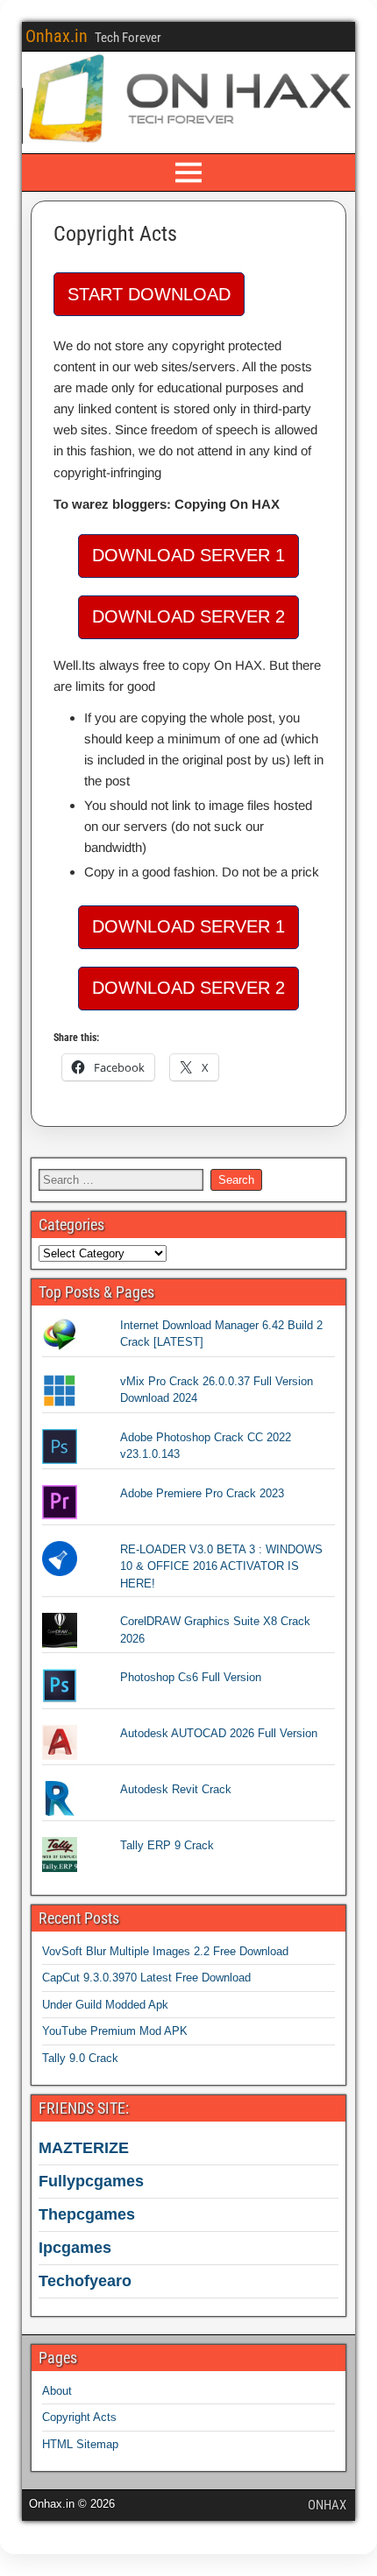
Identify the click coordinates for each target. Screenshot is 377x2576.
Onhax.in (57, 36)
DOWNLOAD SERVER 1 (188, 555)
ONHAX (327, 2505)
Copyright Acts (115, 234)
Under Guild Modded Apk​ (105, 2005)
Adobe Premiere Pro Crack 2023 (202, 1493)
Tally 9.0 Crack (80, 2058)
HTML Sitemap (80, 2444)
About (57, 2391)
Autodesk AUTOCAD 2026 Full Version (219, 1733)
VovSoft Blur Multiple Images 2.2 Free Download (165, 1951)
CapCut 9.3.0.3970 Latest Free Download (146, 1978)
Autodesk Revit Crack (176, 1789)
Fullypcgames (91, 2181)
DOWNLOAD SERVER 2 (188, 616)
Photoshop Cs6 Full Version (191, 1677)
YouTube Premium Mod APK (115, 2031)
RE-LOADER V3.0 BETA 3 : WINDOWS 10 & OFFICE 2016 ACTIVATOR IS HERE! (221, 1566)
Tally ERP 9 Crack (167, 1845)
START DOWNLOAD (149, 294)
